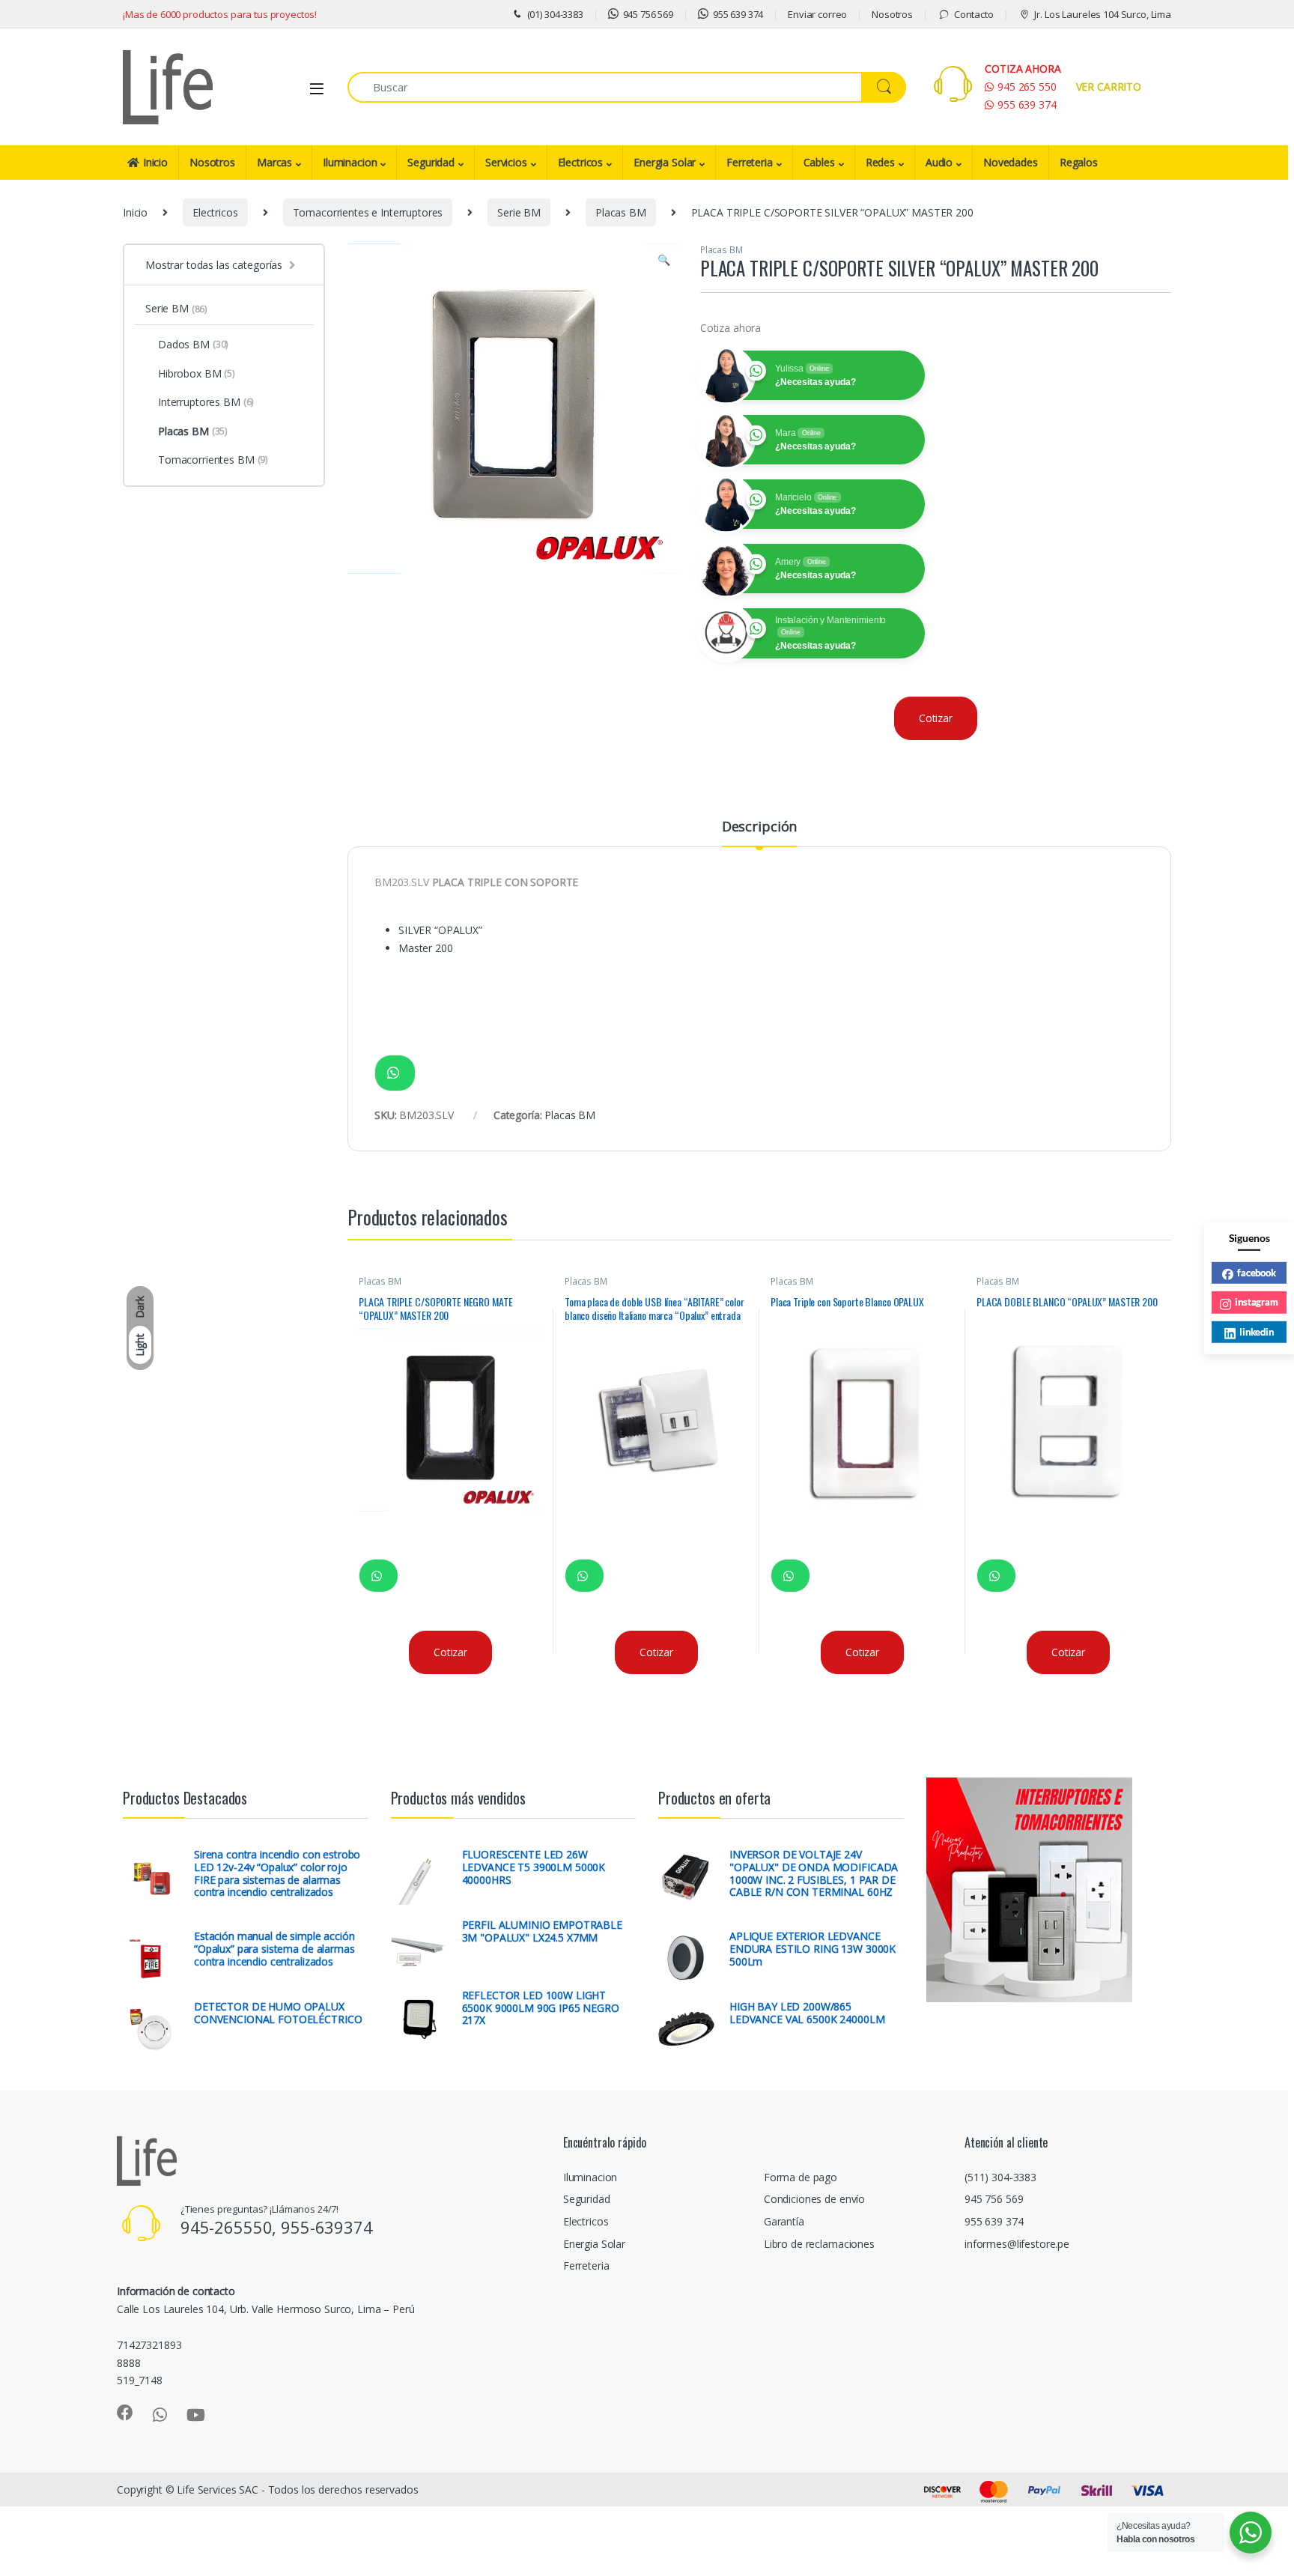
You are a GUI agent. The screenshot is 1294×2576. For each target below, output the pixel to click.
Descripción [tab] (759, 827)
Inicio (155, 162)
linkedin (1257, 1331)
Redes (880, 162)
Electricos (581, 162)
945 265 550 (1027, 87)
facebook (1257, 1272)
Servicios (506, 162)
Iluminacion (350, 162)
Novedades (1011, 162)
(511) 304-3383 (1000, 2177)
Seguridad (431, 162)
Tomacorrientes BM (213, 460)
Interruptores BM (206, 402)
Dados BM (193, 344)
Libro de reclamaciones (819, 2244)
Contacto (974, 14)
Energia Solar (665, 162)
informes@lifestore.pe (1017, 2244)
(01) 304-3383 (555, 14)
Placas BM (621, 212)
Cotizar (936, 718)
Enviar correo (817, 14)
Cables (819, 162)
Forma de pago (801, 2177)
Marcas (274, 162)
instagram (1257, 1302)
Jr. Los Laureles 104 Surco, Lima (1103, 14)
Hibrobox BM (197, 373)
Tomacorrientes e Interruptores (368, 212)
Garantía (784, 2221)
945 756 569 (648, 14)
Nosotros (892, 14)
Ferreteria (750, 162)
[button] (664, 260)
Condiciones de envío (814, 2199)
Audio (939, 162)
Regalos (1079, 162)
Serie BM (519, 212)
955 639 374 (738, 14)
